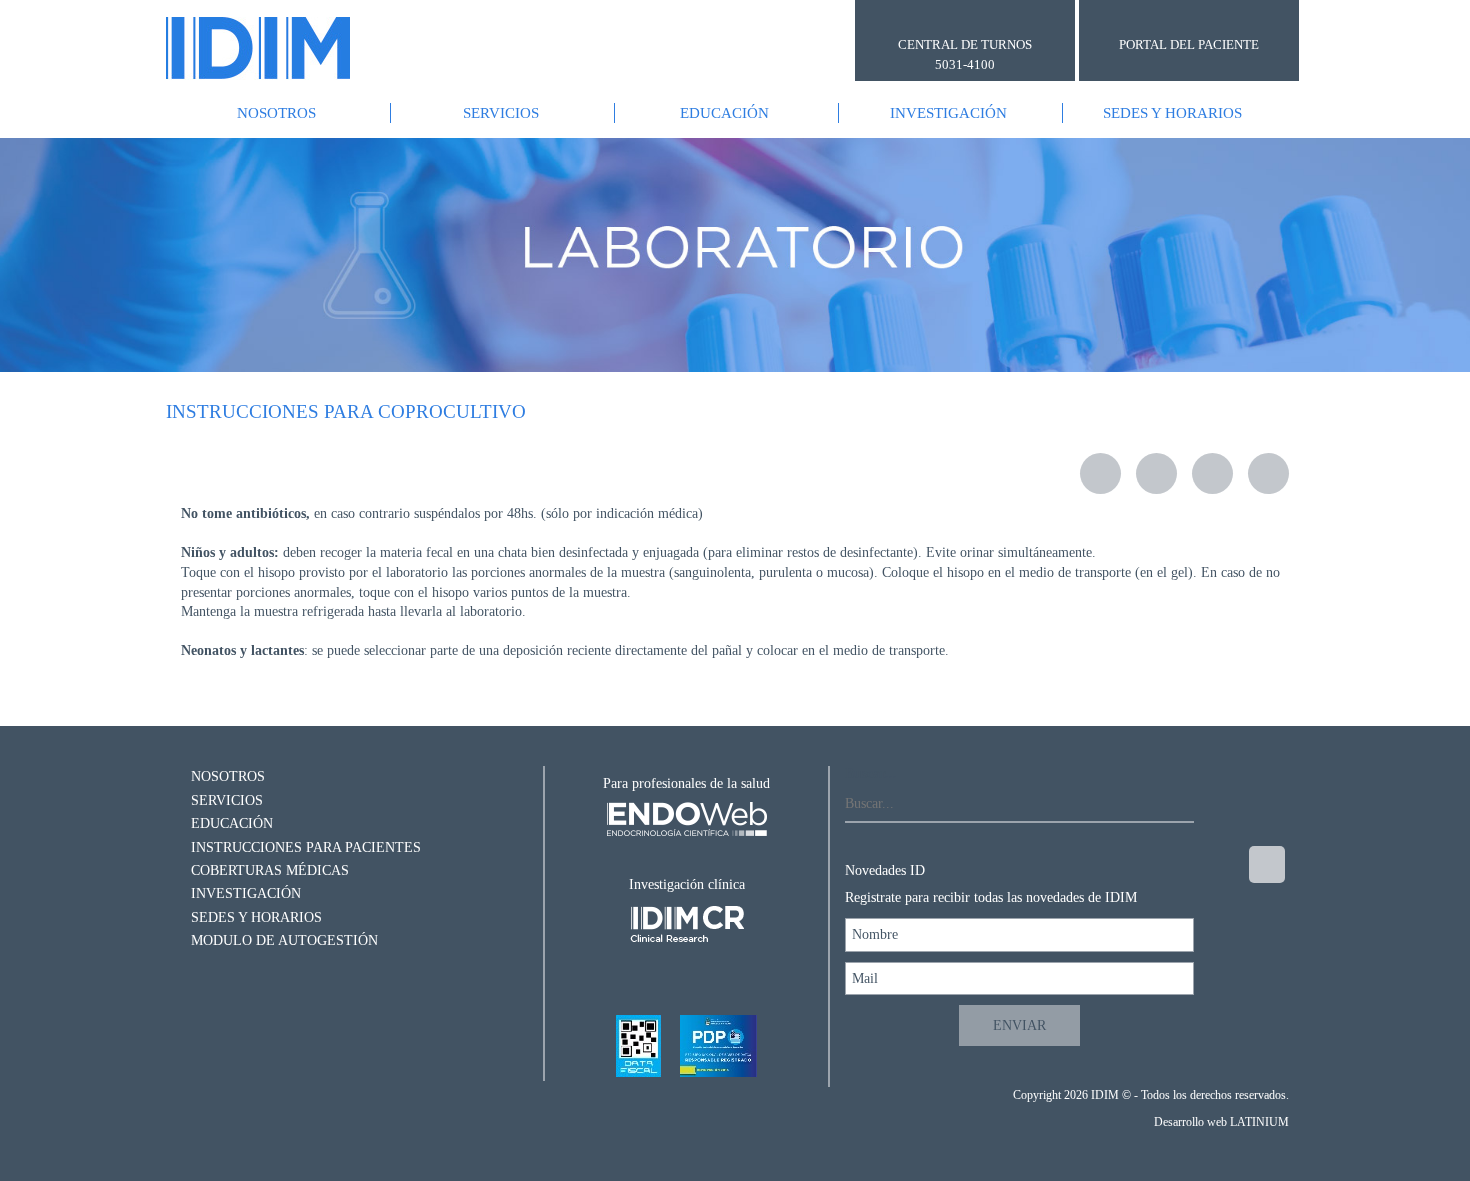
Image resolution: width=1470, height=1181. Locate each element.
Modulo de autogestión (282, 940)
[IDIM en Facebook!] (1264, 919)
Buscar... (871, 773)
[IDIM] (258, 47)
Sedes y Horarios (1172, 113)
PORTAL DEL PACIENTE (1189, 44)
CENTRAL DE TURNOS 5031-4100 (965, 54)
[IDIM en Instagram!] (1267, 864)
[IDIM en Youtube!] (1264, 975)
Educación (724, 113)
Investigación (948, 113)
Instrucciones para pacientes (304, 847)
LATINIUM (1259, 1122)
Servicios (501, 113)
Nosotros (276, 113)
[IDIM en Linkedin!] (1264, 1031)
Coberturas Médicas (268, 870)
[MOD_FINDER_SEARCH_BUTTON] (1176, 805)
